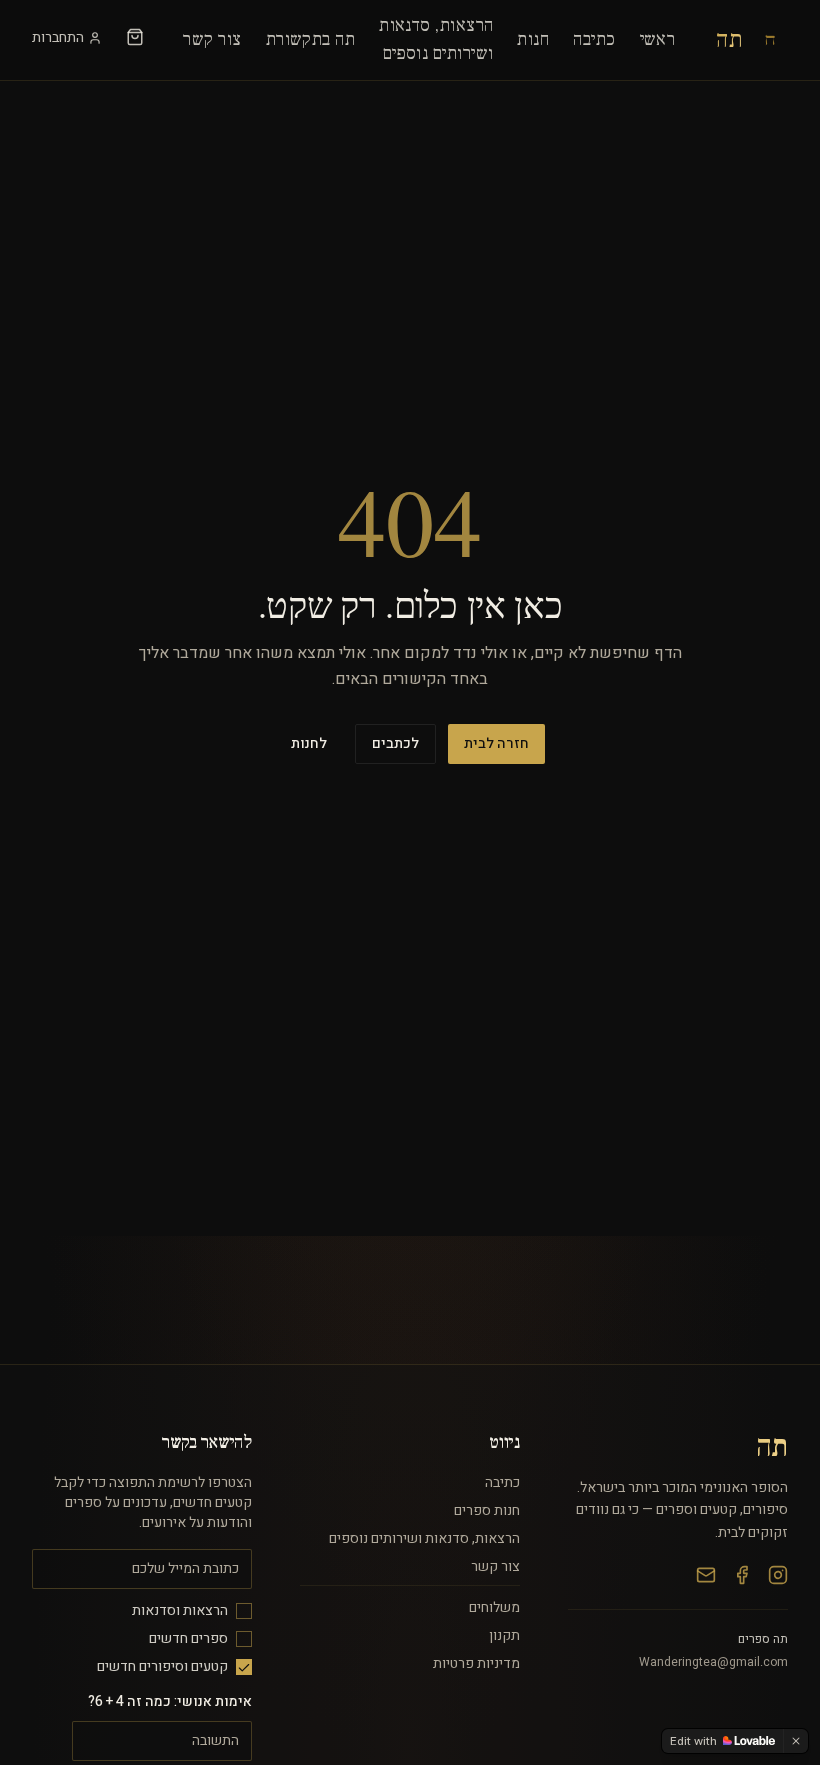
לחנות (309, 743)
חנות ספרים (487, 1510)
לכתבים (395, 743)
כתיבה (594, 39)
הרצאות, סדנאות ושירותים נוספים (424, 1538)
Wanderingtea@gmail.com (713, 1662)
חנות (533, 39)
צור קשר (212, 39)
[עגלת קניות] (135, 37)
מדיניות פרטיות (476, 1663)
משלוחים (494, 1607)
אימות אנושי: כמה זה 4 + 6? (170, 1701)
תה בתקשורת (311, 39)
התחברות (58, 38)
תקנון (504, 1635)
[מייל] (706, 1575)
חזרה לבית (496, 743)
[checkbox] (244, 1611)
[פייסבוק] (742, 1575)
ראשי (658, 39)
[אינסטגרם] (778, 1575)
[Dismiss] (796, 1741)
